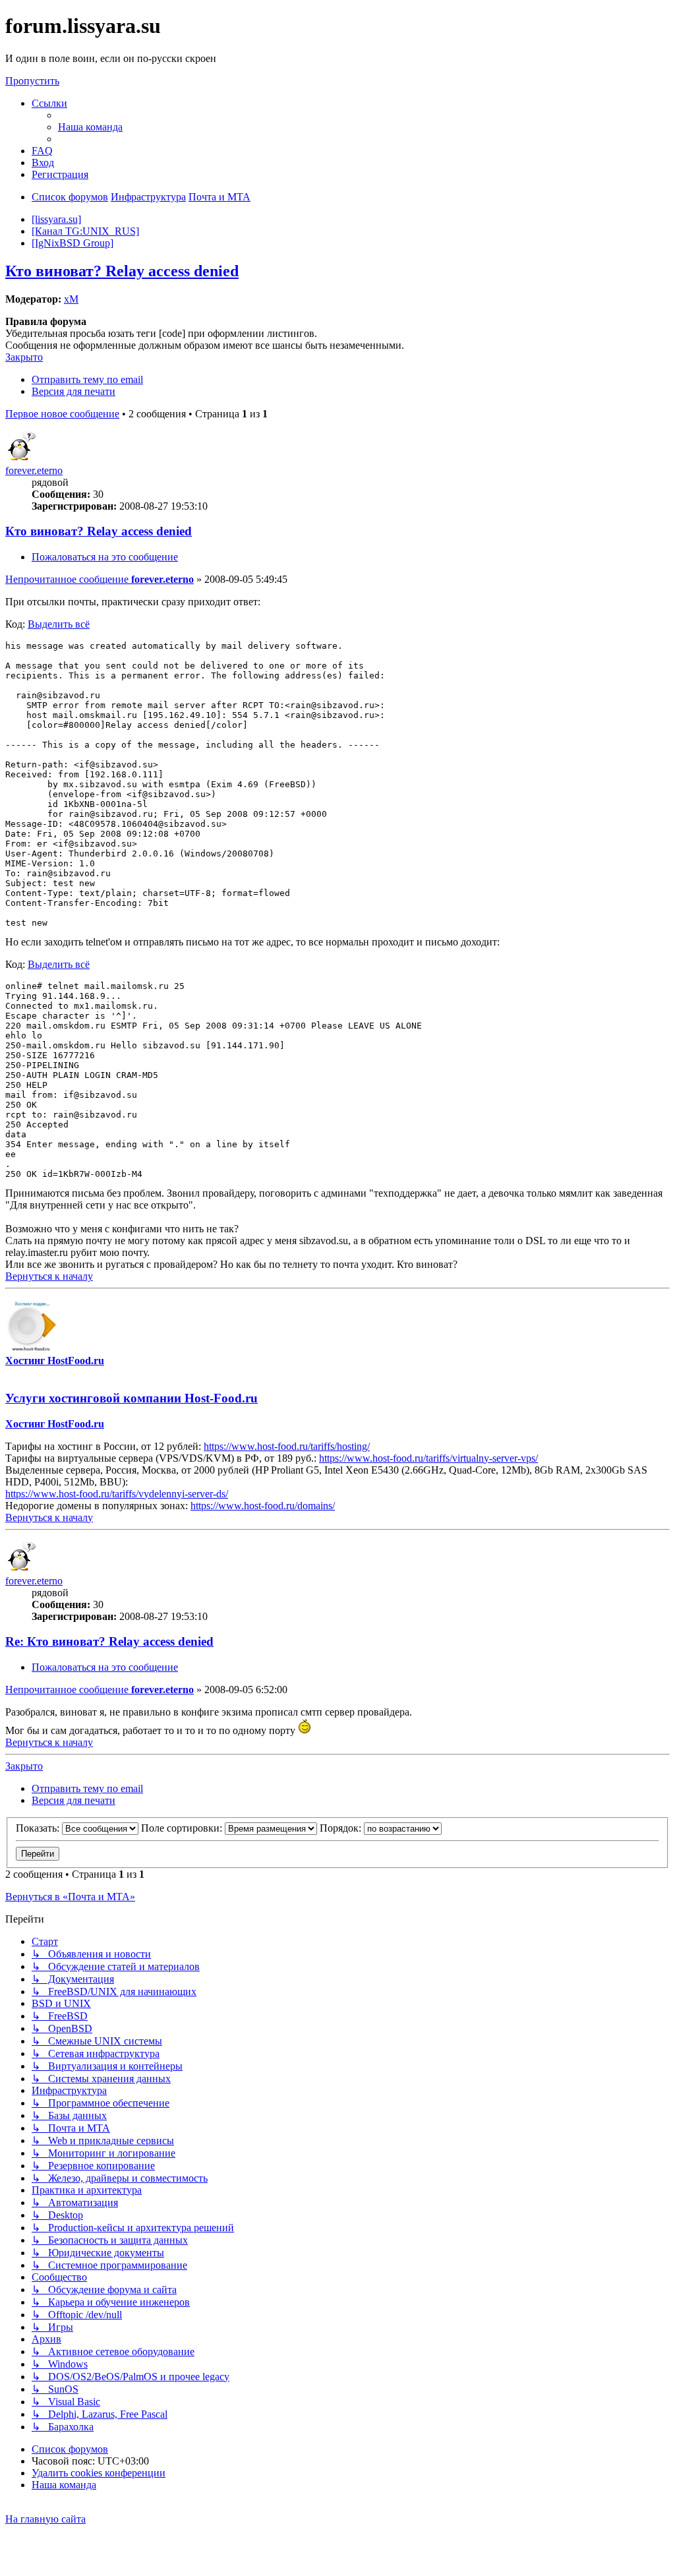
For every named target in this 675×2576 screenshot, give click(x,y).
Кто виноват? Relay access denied (122, 271)
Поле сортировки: (183, 1828)
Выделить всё (59, 624)
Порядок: (342, 1828)
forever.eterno (34, 470)
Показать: (39, 1828)
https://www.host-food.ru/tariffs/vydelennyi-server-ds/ (117, 1494)
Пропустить (32, 81)
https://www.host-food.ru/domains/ (263, 1506)
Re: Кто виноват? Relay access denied (109, 1641)
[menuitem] (90, 127)
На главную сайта (45, 2519)
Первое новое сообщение (62, 414)
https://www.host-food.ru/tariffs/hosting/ (287, 1446)
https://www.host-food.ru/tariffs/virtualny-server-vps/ (428, 1458)
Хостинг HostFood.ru (55, 1361)
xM (71, 299)
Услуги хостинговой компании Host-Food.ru (132, 1398)
